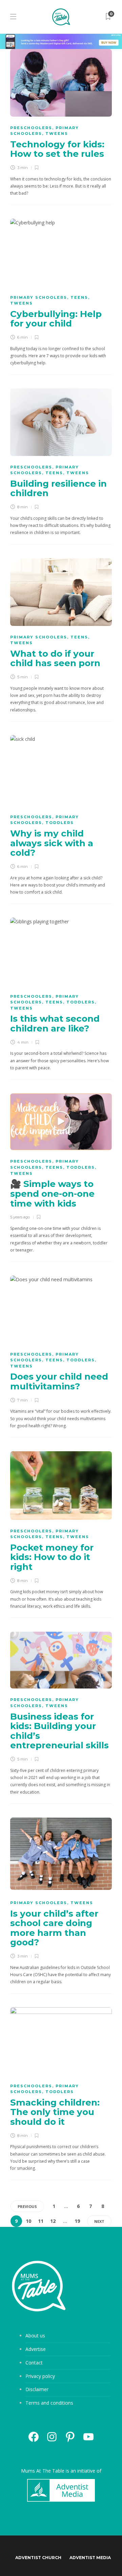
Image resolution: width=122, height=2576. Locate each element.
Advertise (36, 2349)
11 (41, 2221)
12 (53, 2221)
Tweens (57, 133)
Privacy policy (40, 2376)
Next (99, 2221)
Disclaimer (37, 2389)
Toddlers (60, 823)
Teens (79, 297)
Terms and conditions (49, 2403)
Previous (27, 2206)
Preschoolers (31, 128)
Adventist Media (90, 2558)
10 (28, 2221)
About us (35, 2336)
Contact (34, 2363)
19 (77, 2221)
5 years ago (20, 1217)
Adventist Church (38, 2558)
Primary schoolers (39, 297)
